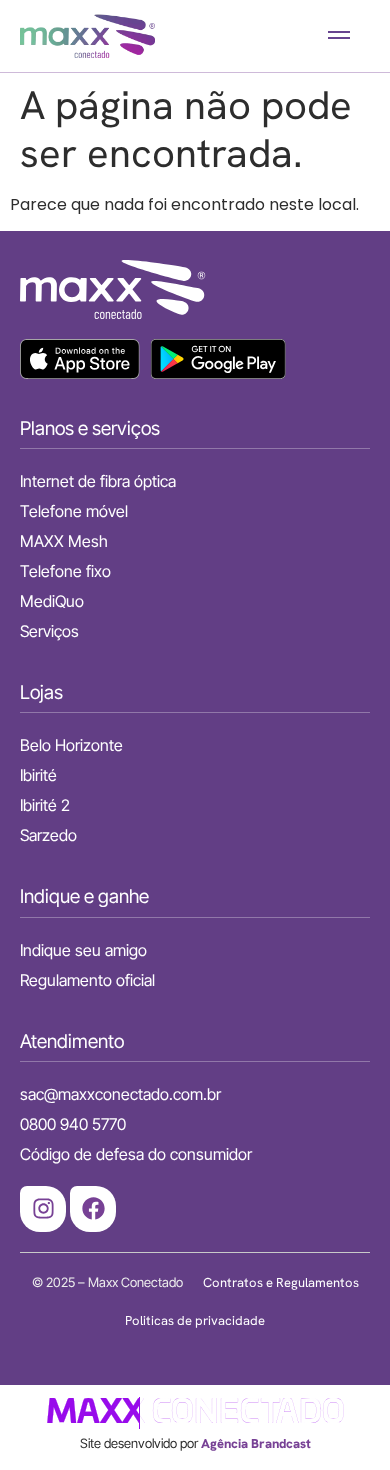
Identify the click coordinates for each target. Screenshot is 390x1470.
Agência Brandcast (256, 1443)
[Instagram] (43, 1209)
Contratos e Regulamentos (281, 1282)
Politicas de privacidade (195, 1320)
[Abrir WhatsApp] (340, 1419)
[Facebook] (93, 1209)
